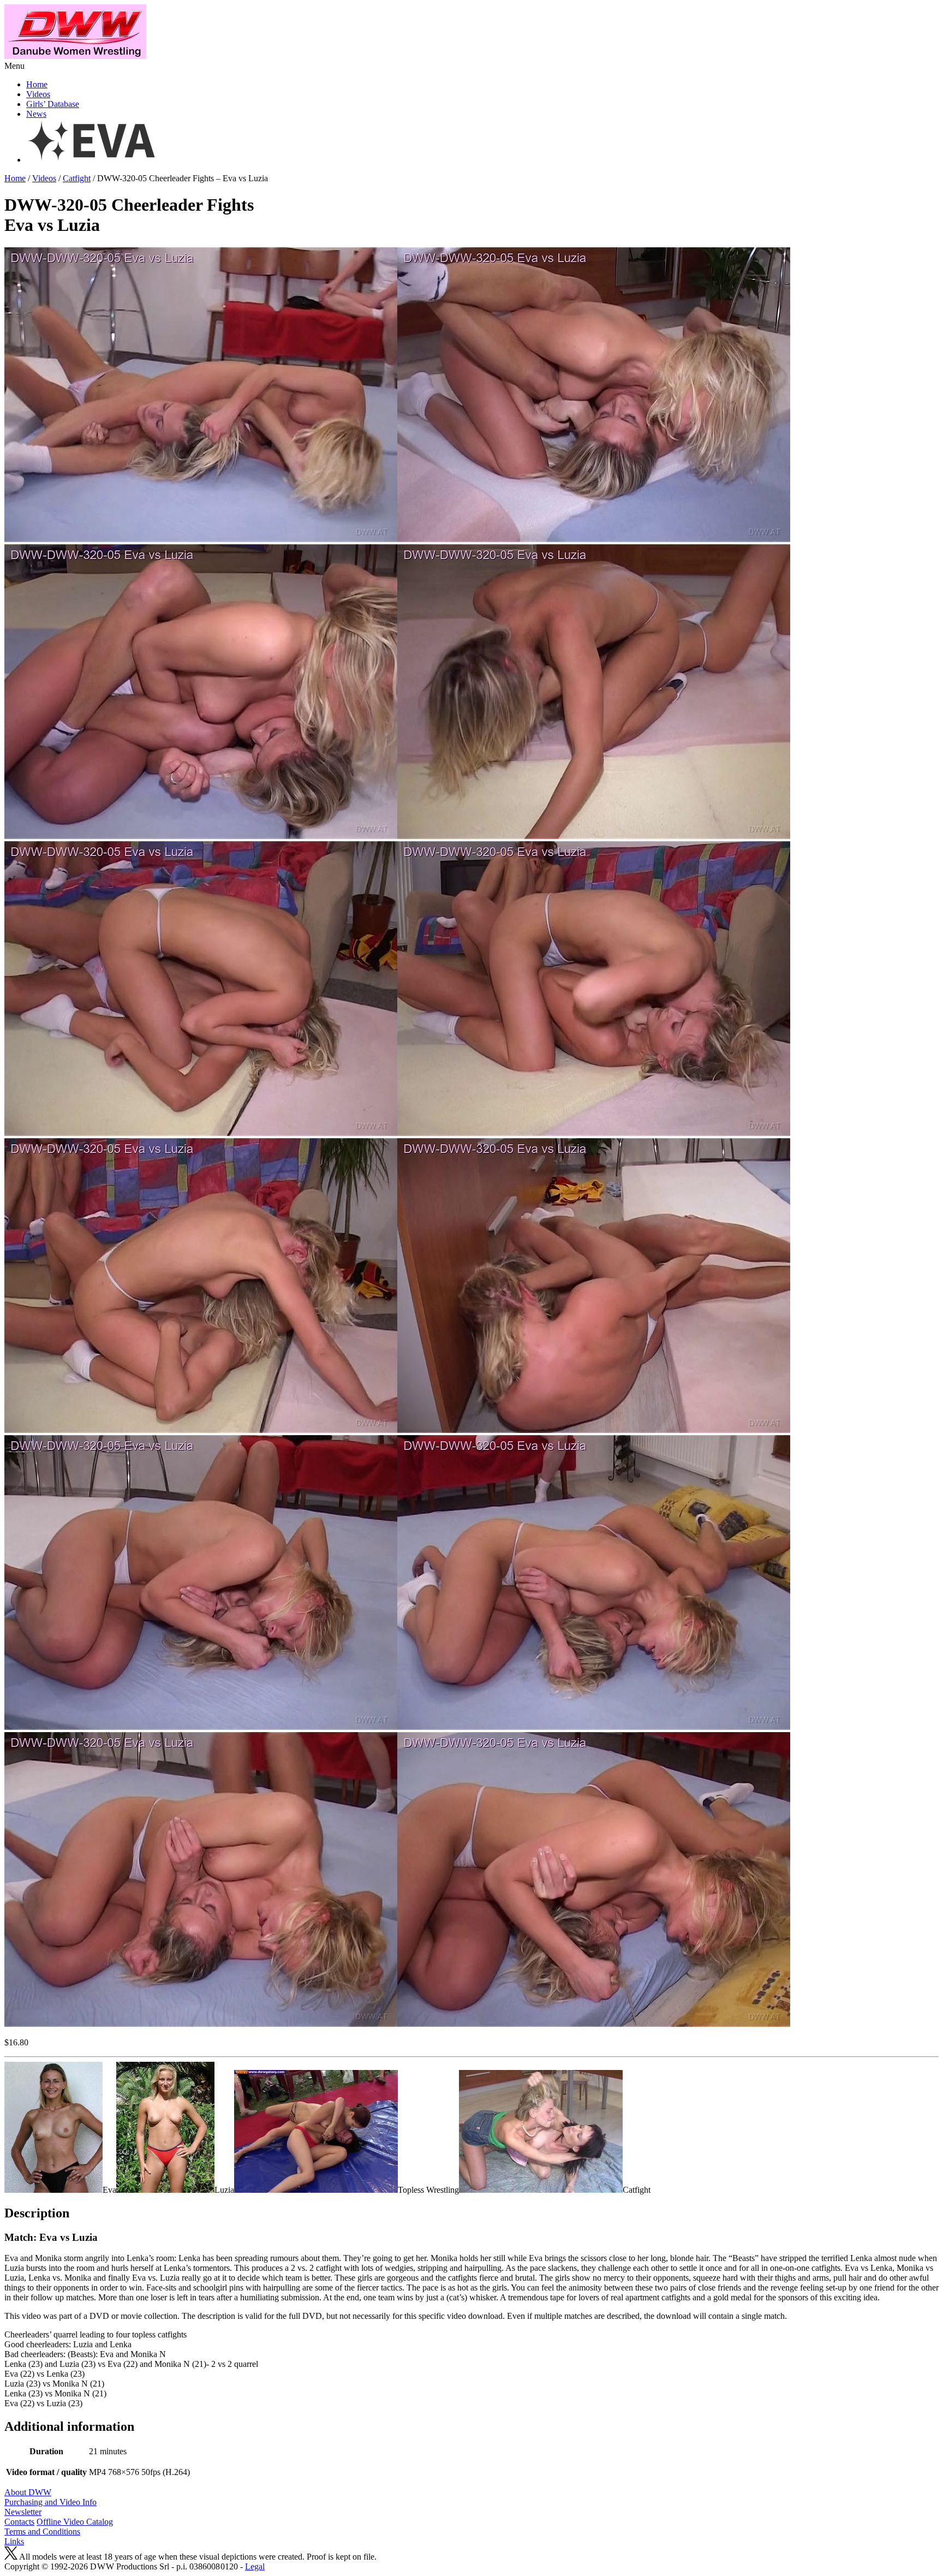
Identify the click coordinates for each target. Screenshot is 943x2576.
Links (14, 2541)
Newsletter (23, 2512)
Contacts (19, 2522)
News (36, 114)
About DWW (28, 2492)
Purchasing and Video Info (50, 2502)
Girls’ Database (53, 104)
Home (37, 84)
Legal (255, 2566)
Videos (38, 94)
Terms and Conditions (42, 2532)
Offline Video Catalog (75, 2522)
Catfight (77, 178)
